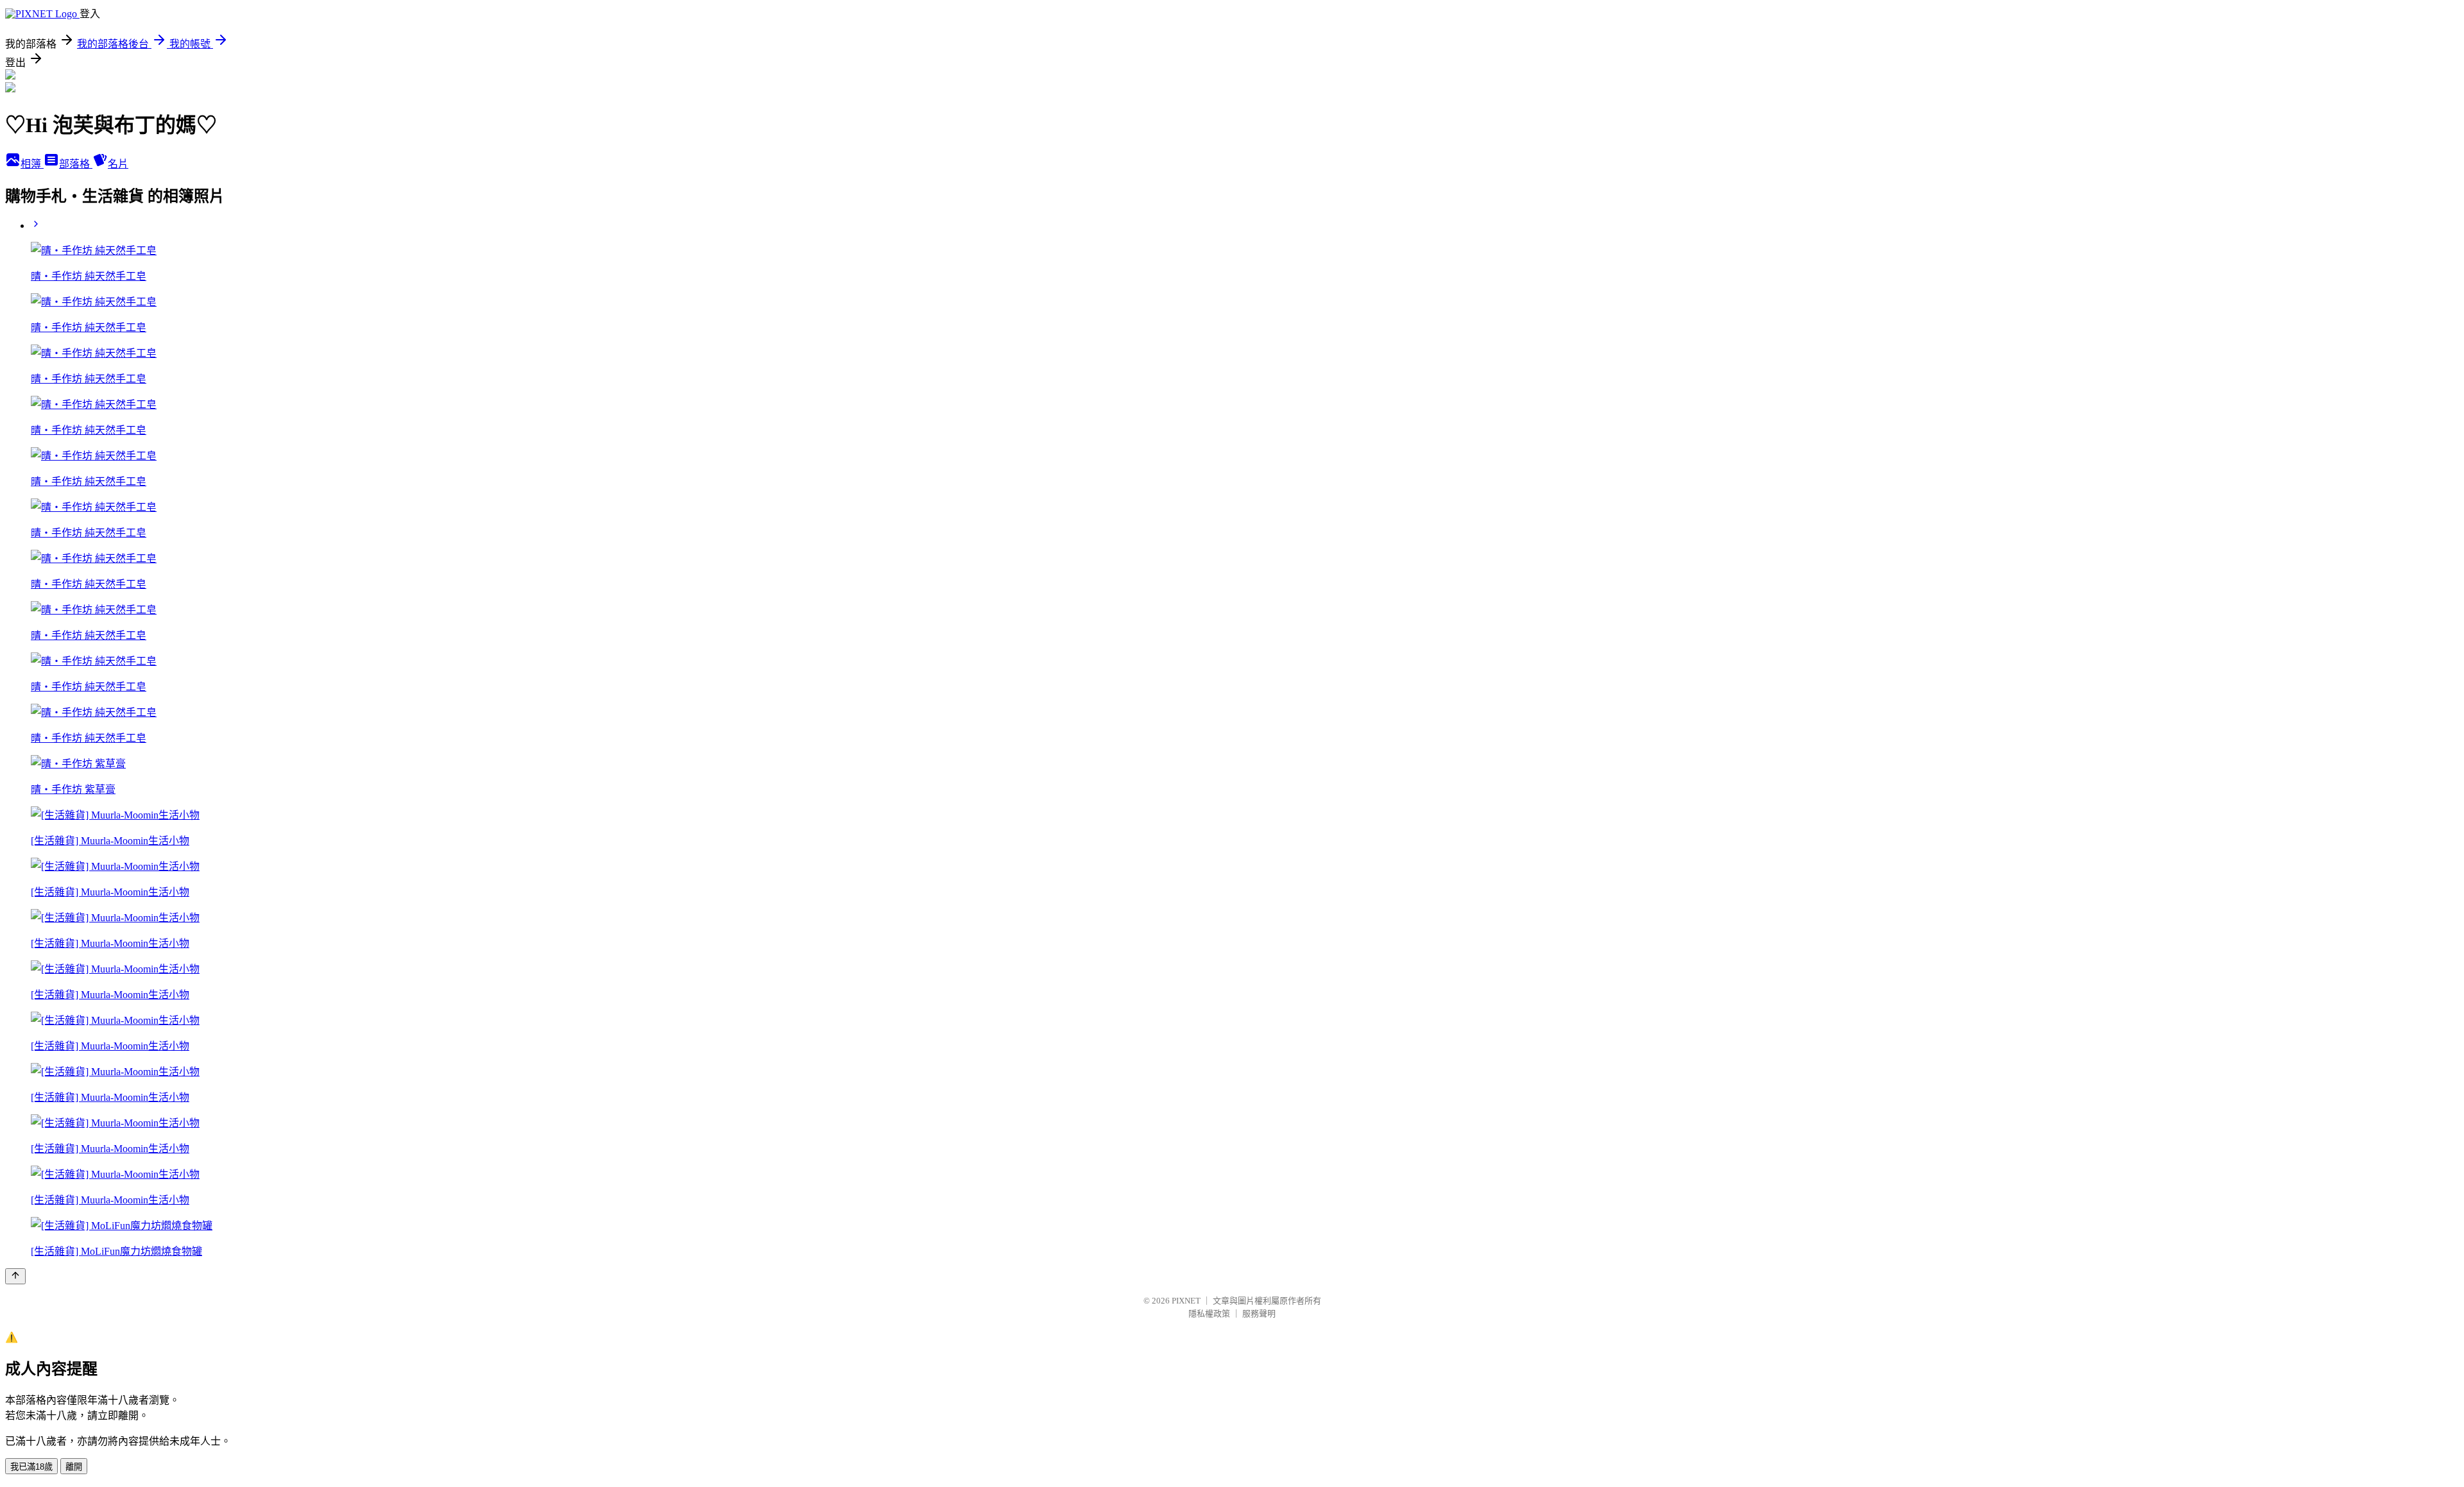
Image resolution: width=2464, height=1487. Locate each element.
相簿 (32, 164)
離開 (74, 1467)
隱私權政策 (1209, 1313)
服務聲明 (1259, 1313)
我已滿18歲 (31, 1467)
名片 (118, 164)
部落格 (76, 164)
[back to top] (15, 1276)
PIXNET (1186, 1301)
